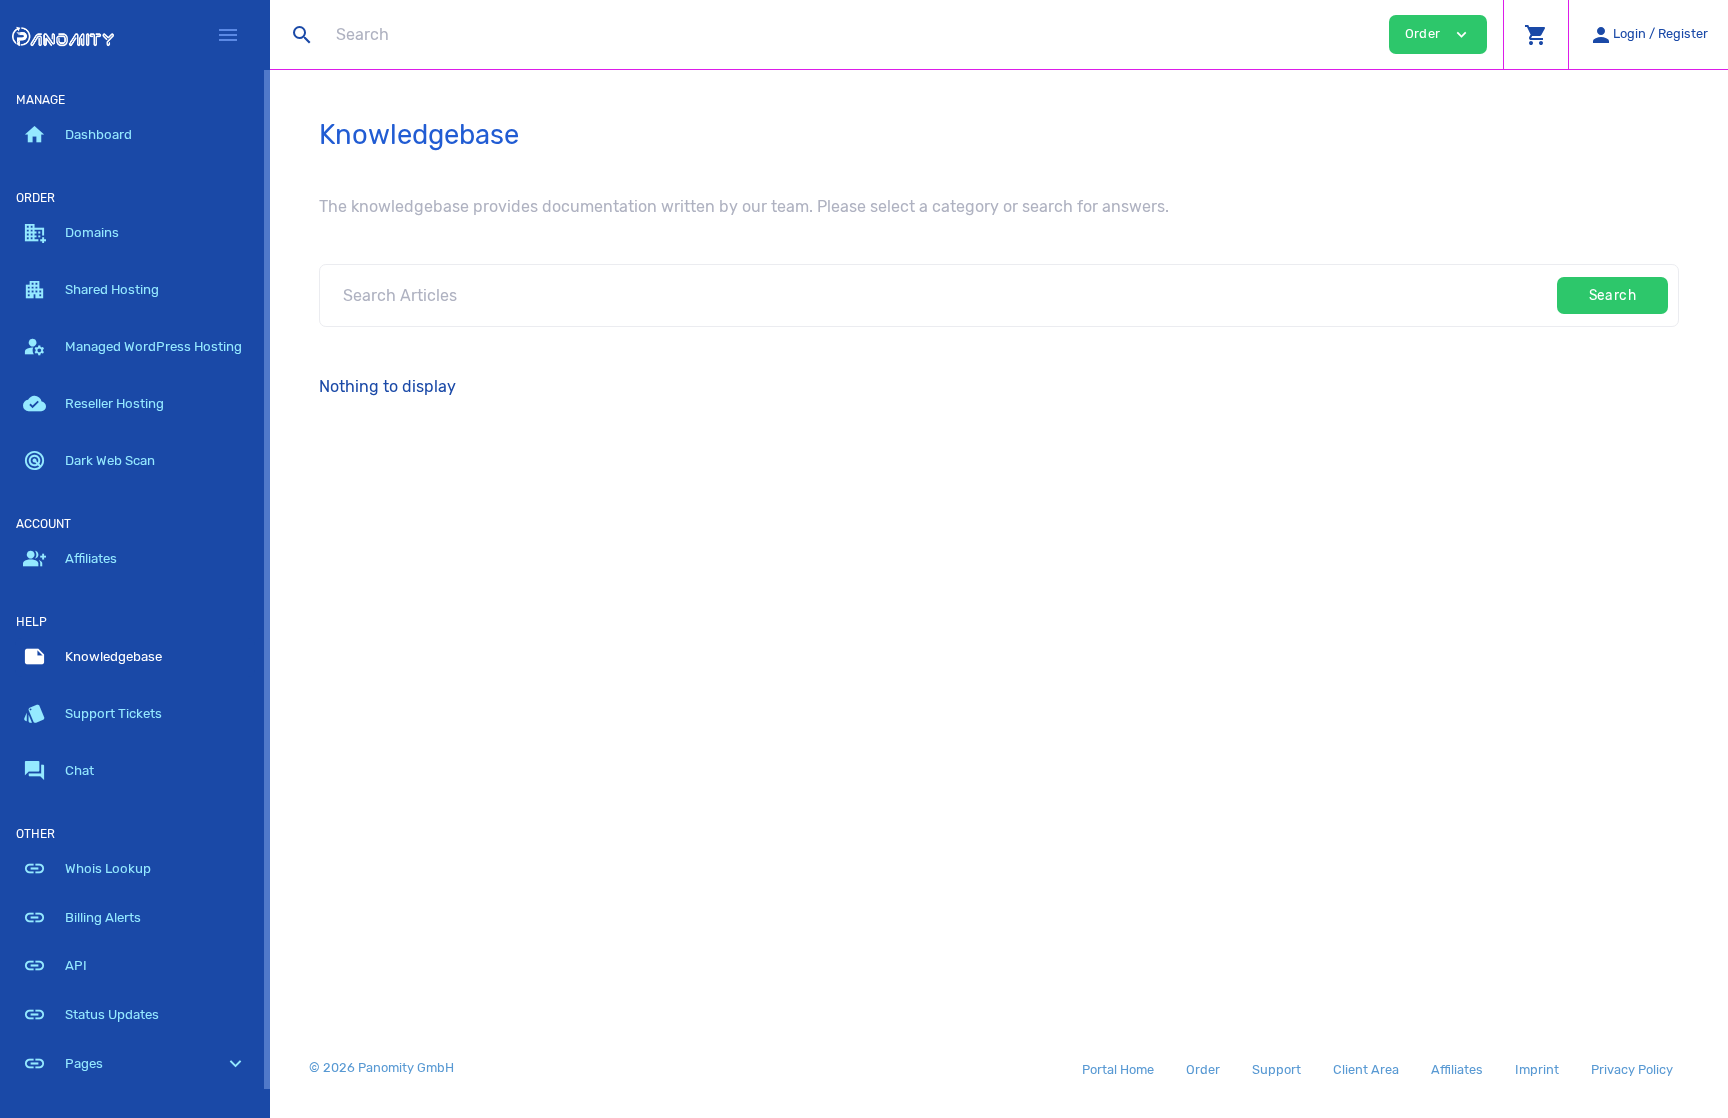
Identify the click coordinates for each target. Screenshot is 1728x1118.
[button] (1535, 34)
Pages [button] (135, 1063)
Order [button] (1438, 34)
